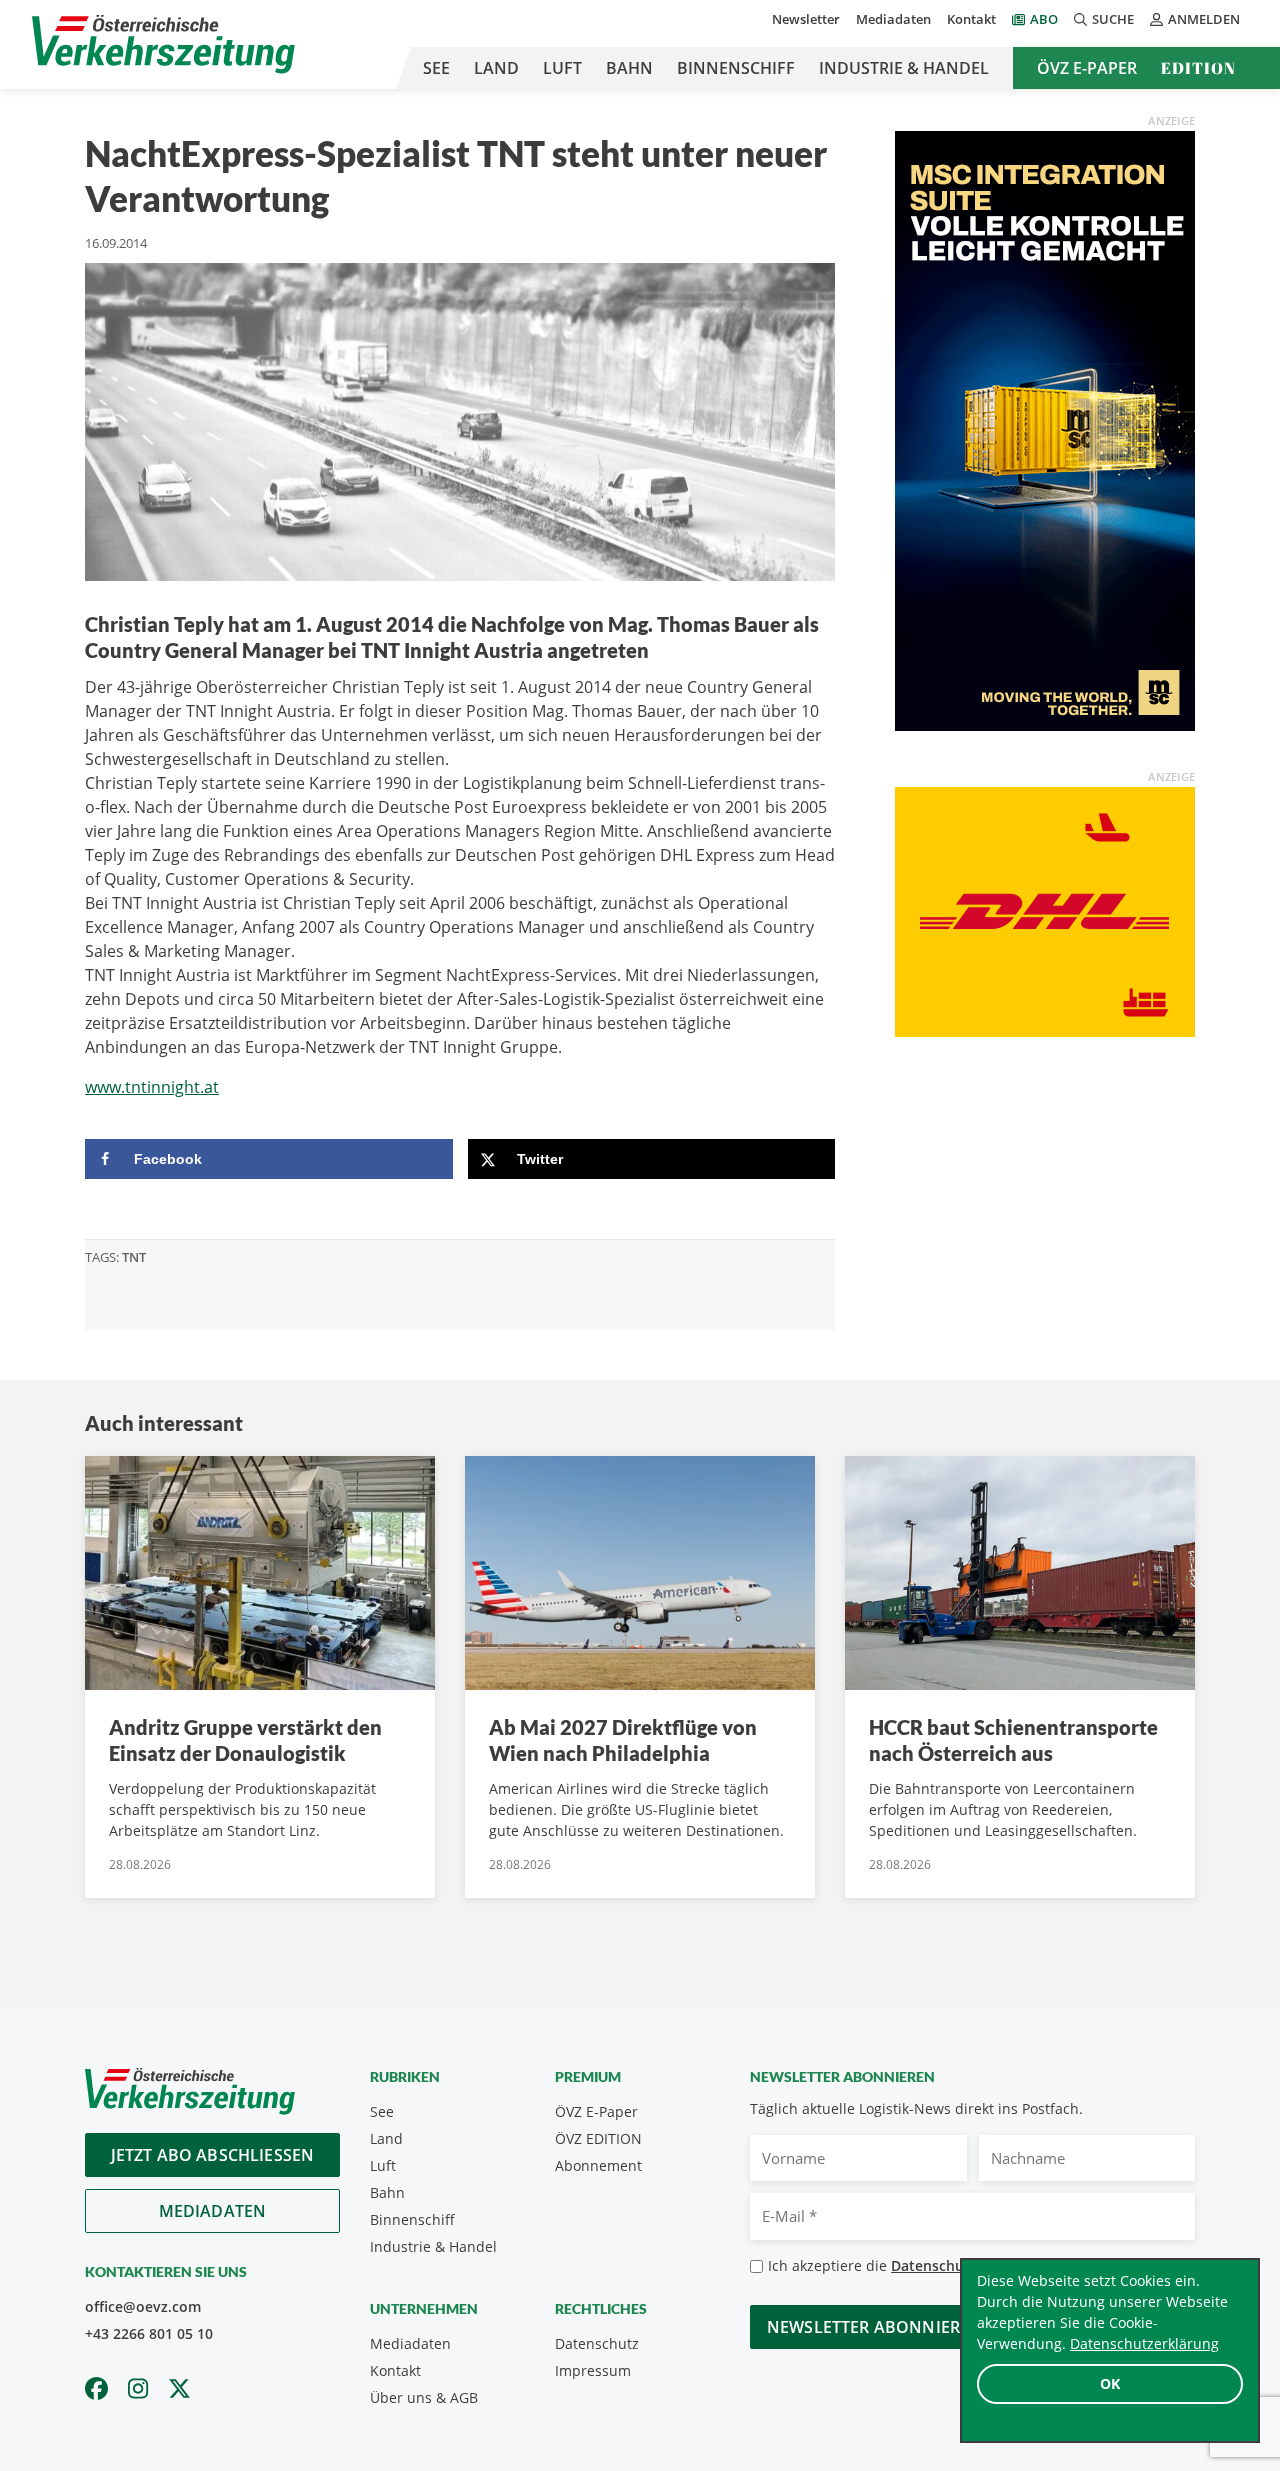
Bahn (629, 68)
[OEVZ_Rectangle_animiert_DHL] (1045, 910)
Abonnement (598, 2165)
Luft (562, 68)
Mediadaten (893, 19)
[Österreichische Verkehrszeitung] (163, 44)
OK (1110, 2383)
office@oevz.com (143, 2306)
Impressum (593, 2370)
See (436, 68)
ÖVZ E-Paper (1087, 68)
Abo (1044, 19)
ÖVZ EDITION (598, 2138)
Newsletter (806, 19)
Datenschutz (597, 2343)
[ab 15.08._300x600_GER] (1045, 429)
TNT (134, 1257)
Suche (1113, 19)
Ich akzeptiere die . (930, 2265)
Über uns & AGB (424, 2397)
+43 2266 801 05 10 (149, 2333)
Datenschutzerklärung (1144, 2343)
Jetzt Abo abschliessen (213, 2155)
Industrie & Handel (904, 68)
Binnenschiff (736, 68)
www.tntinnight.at (152, 1087)
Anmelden (1204, 19)
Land (496, 68)
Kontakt (971, 19)
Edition (1198, 68)
